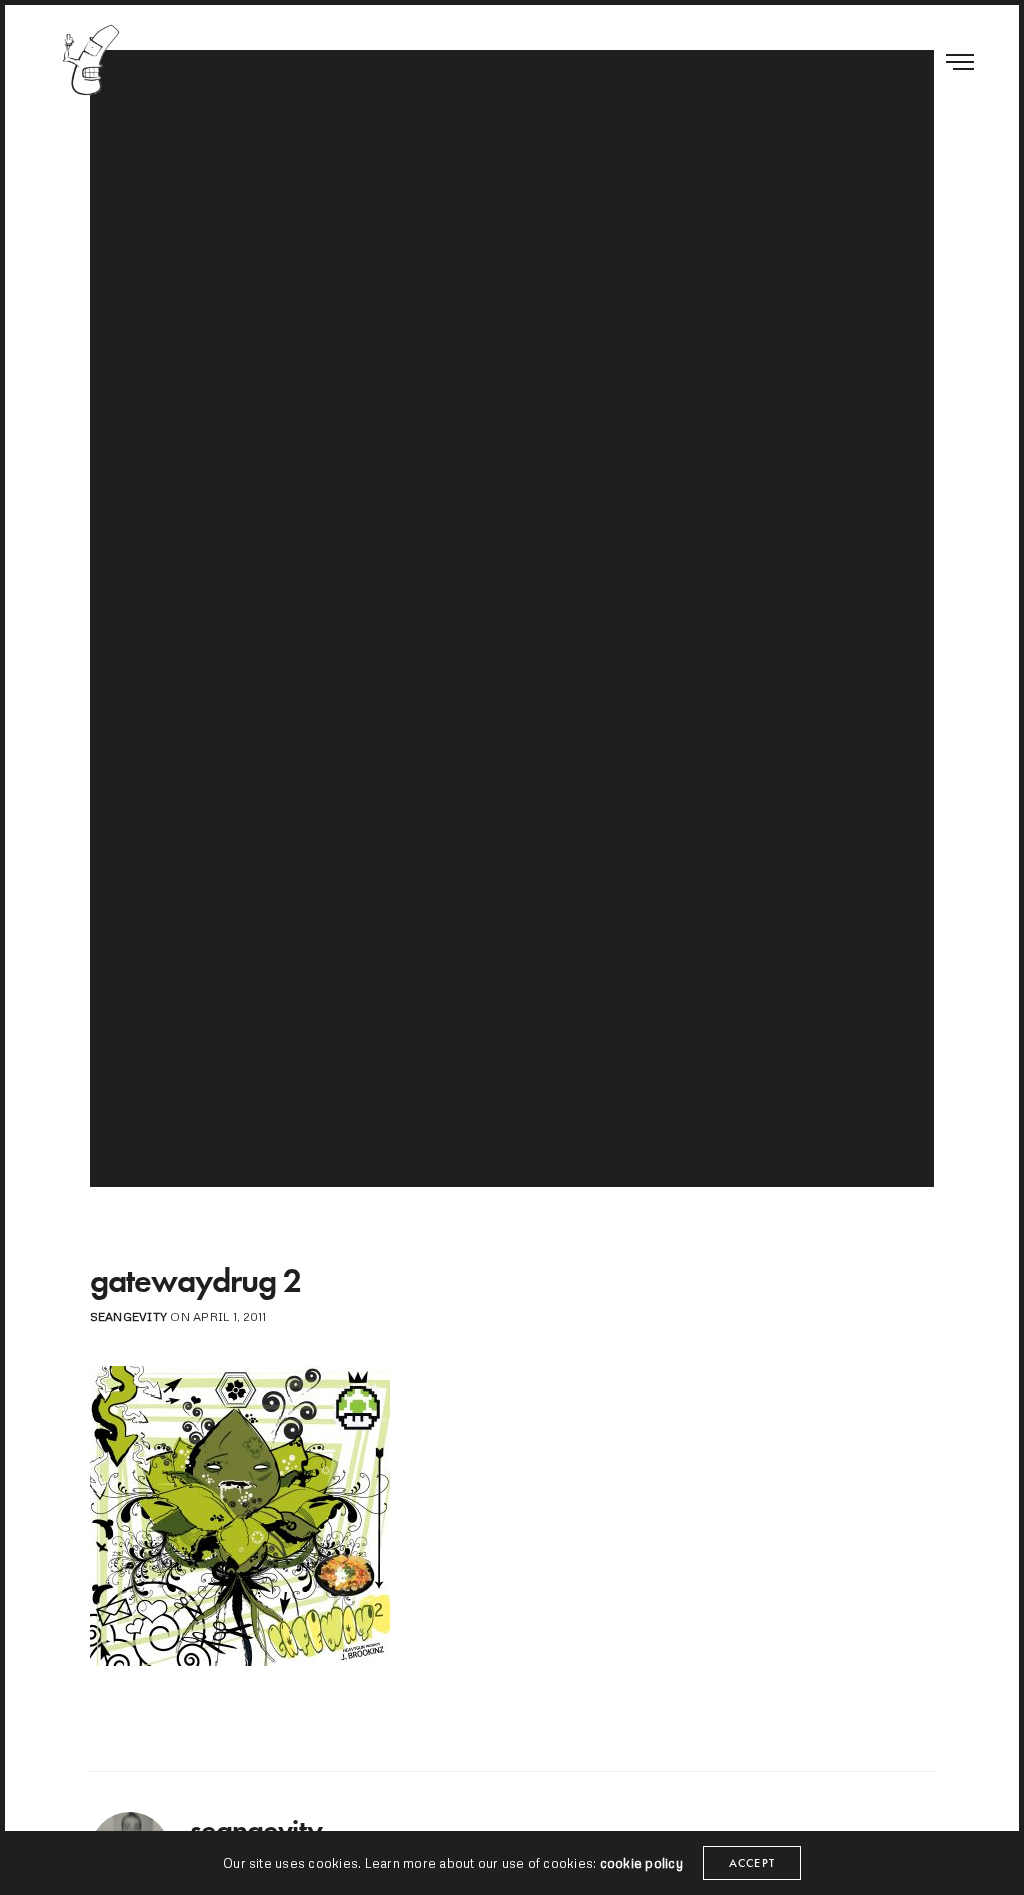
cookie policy (641, 1863)
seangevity (128, 1316)
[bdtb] (90, 60)
